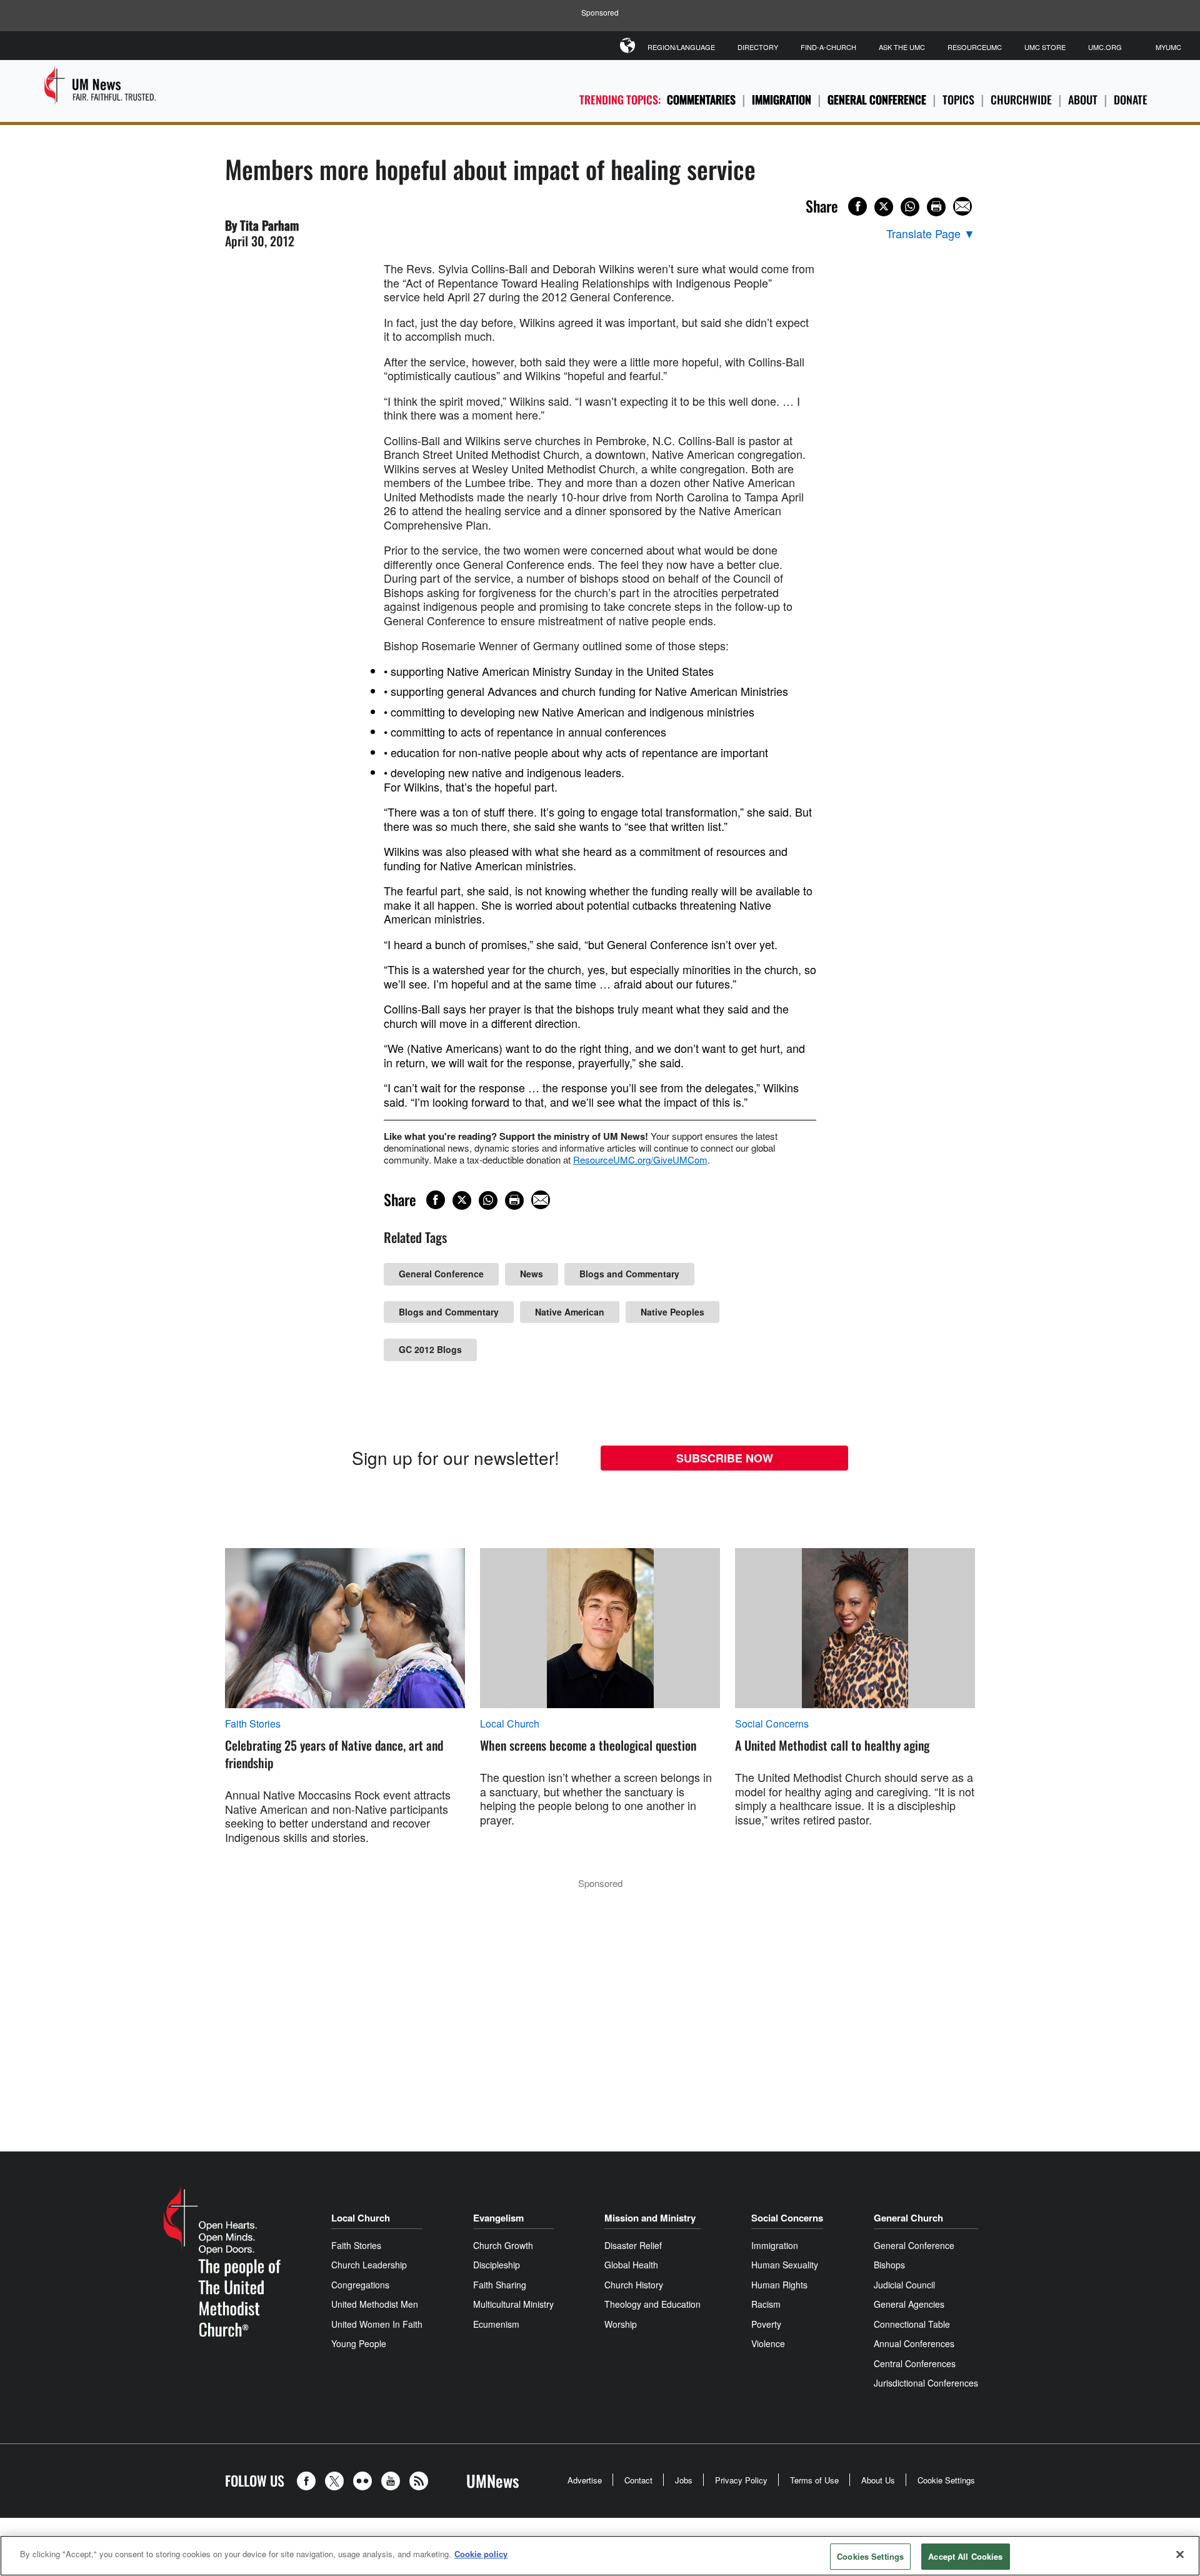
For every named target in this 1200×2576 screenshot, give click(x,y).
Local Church (510, 1724)
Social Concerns (772, 1724)
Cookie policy (481, 2554)
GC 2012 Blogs (430, 1349)
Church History (634, 2285)
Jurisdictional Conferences (926, 2383)
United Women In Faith (377, 2324)
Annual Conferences (914, 2343)
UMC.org (1105, 47)
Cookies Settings (870, 2556)
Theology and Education (652, 2304)
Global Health (631, 2265)
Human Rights (779, 2285)
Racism (766, 2304)
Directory (758, 47)
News (532, 1274)
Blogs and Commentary (629, 1274)
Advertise (585, 2480)
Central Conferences (915, 2363)
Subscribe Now (725, 1458)
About (1083, 99)
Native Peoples (672, 1312)
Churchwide (1021, 99)
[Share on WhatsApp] (910, 207)
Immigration (782, 99)
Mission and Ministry (650, 2218)
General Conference (877, 99)
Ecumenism (496, 2324)
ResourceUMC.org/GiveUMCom (640, 1160)
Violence (768, 2343)
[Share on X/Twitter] (884, 207)
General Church (908, 2218)
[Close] (1180, 2554)
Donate (1131, 99)
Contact (638, 2480)
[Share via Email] (962, 206)
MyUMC (1168, 47)
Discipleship (497, 2265)
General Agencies (909, 2304)
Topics (958, 99)
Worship (621, 2324)
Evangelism (498, 2218)
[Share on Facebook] (857, 206)
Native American (570, 1312)
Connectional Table (912, 2324)
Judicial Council (904, 2285)
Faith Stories (253, 1724)
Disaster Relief (633, 2245)
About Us (878, 2480)
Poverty (766, 2324)
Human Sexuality (785, 2265)
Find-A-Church (828, 47)
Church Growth (503, 2245)
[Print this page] (936, 207)
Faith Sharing (500, 2285)
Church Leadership (369, 2265)
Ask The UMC (902, 47)
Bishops (889, 2265)
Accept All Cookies (965, 2556)
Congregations (360, 2285)
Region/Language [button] (681, 47)
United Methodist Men (375, 2304)
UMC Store (1045, 47)
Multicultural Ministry (513, 2304)
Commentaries (701, 99)
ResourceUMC (975, 47)
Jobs (684, 2480)
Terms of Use (814, 2480)
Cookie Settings (946, 2480)
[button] (309, 2481)
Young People (359, 2343)
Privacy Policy (741, 2480)
